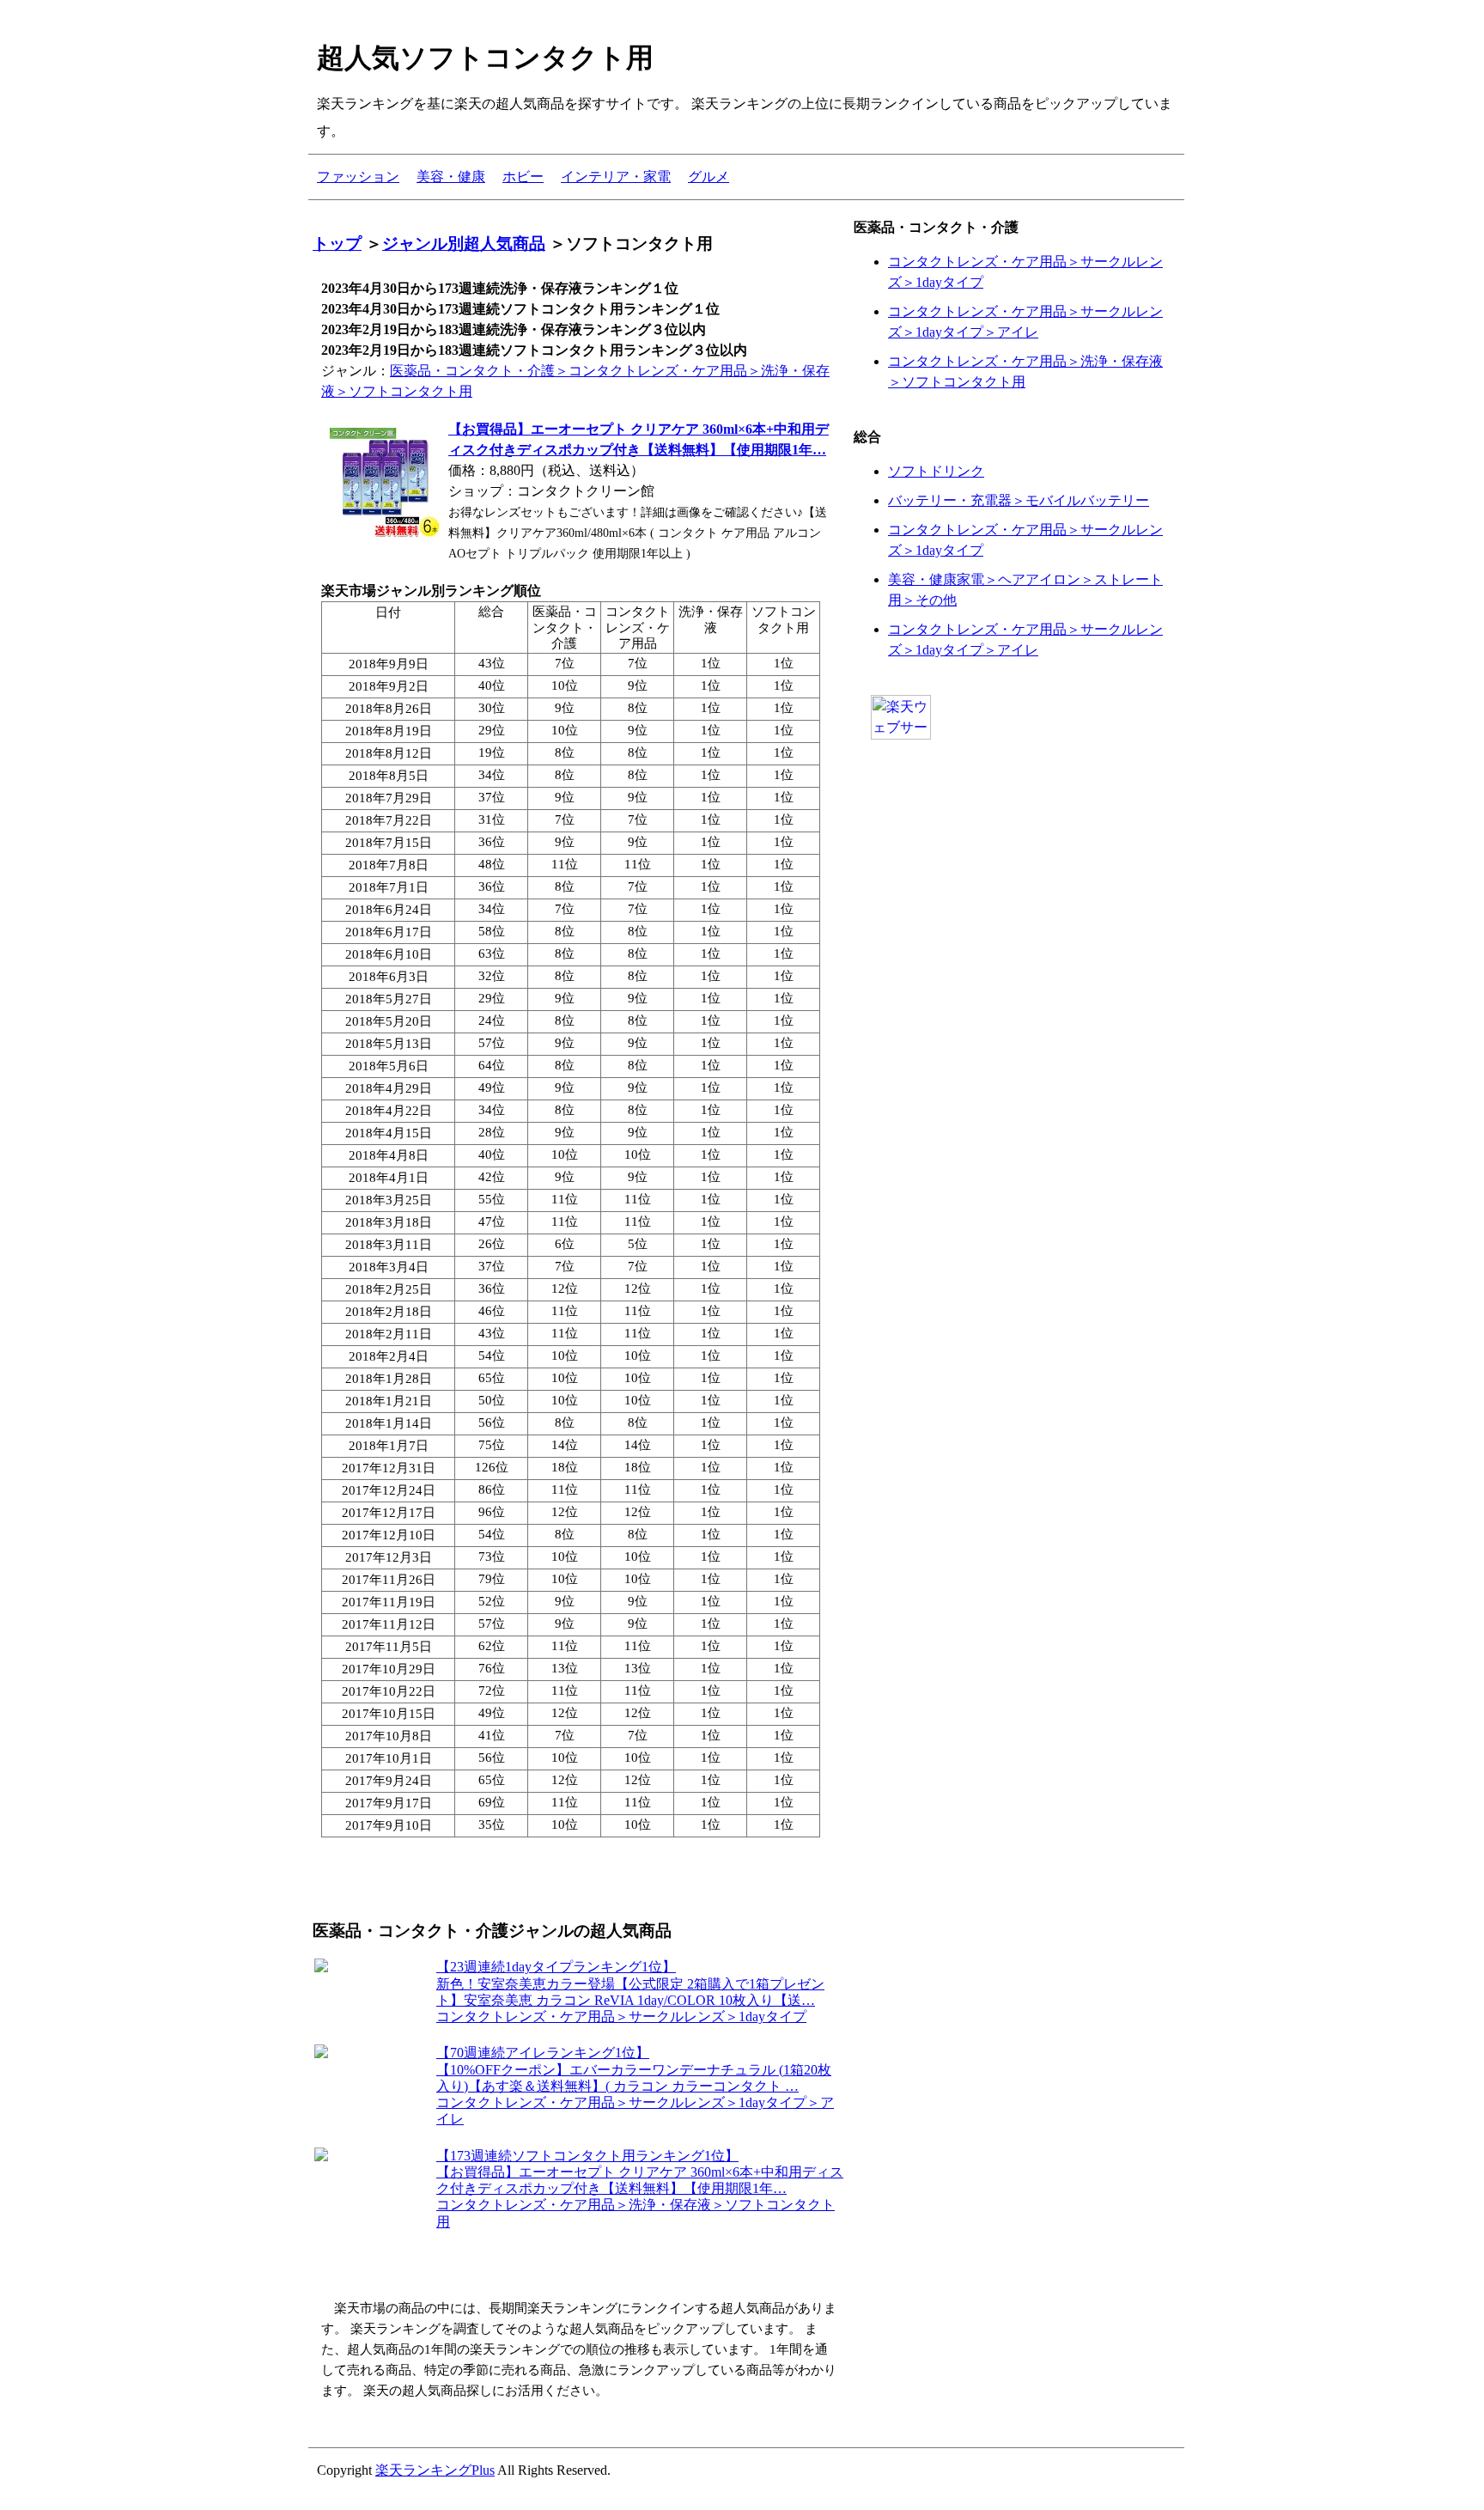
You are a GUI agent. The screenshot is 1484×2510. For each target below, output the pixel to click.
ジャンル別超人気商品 (464, 244)
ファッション (358, 177)
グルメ (709, 177)
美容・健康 (451, 177)
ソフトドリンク (936, 471)
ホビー (523, 177)
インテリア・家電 (616, 177)
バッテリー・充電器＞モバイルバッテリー (1019, 500)
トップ (337, 244)
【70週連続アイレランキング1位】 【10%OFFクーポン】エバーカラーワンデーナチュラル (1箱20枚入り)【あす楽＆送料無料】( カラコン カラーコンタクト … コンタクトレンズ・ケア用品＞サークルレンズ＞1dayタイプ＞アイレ (635, 2086)
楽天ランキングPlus (435, 2470)
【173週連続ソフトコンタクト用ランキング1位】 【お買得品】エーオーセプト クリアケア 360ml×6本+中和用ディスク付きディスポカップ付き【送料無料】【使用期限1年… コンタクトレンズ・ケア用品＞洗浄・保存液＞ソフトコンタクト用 (640, 2189)
